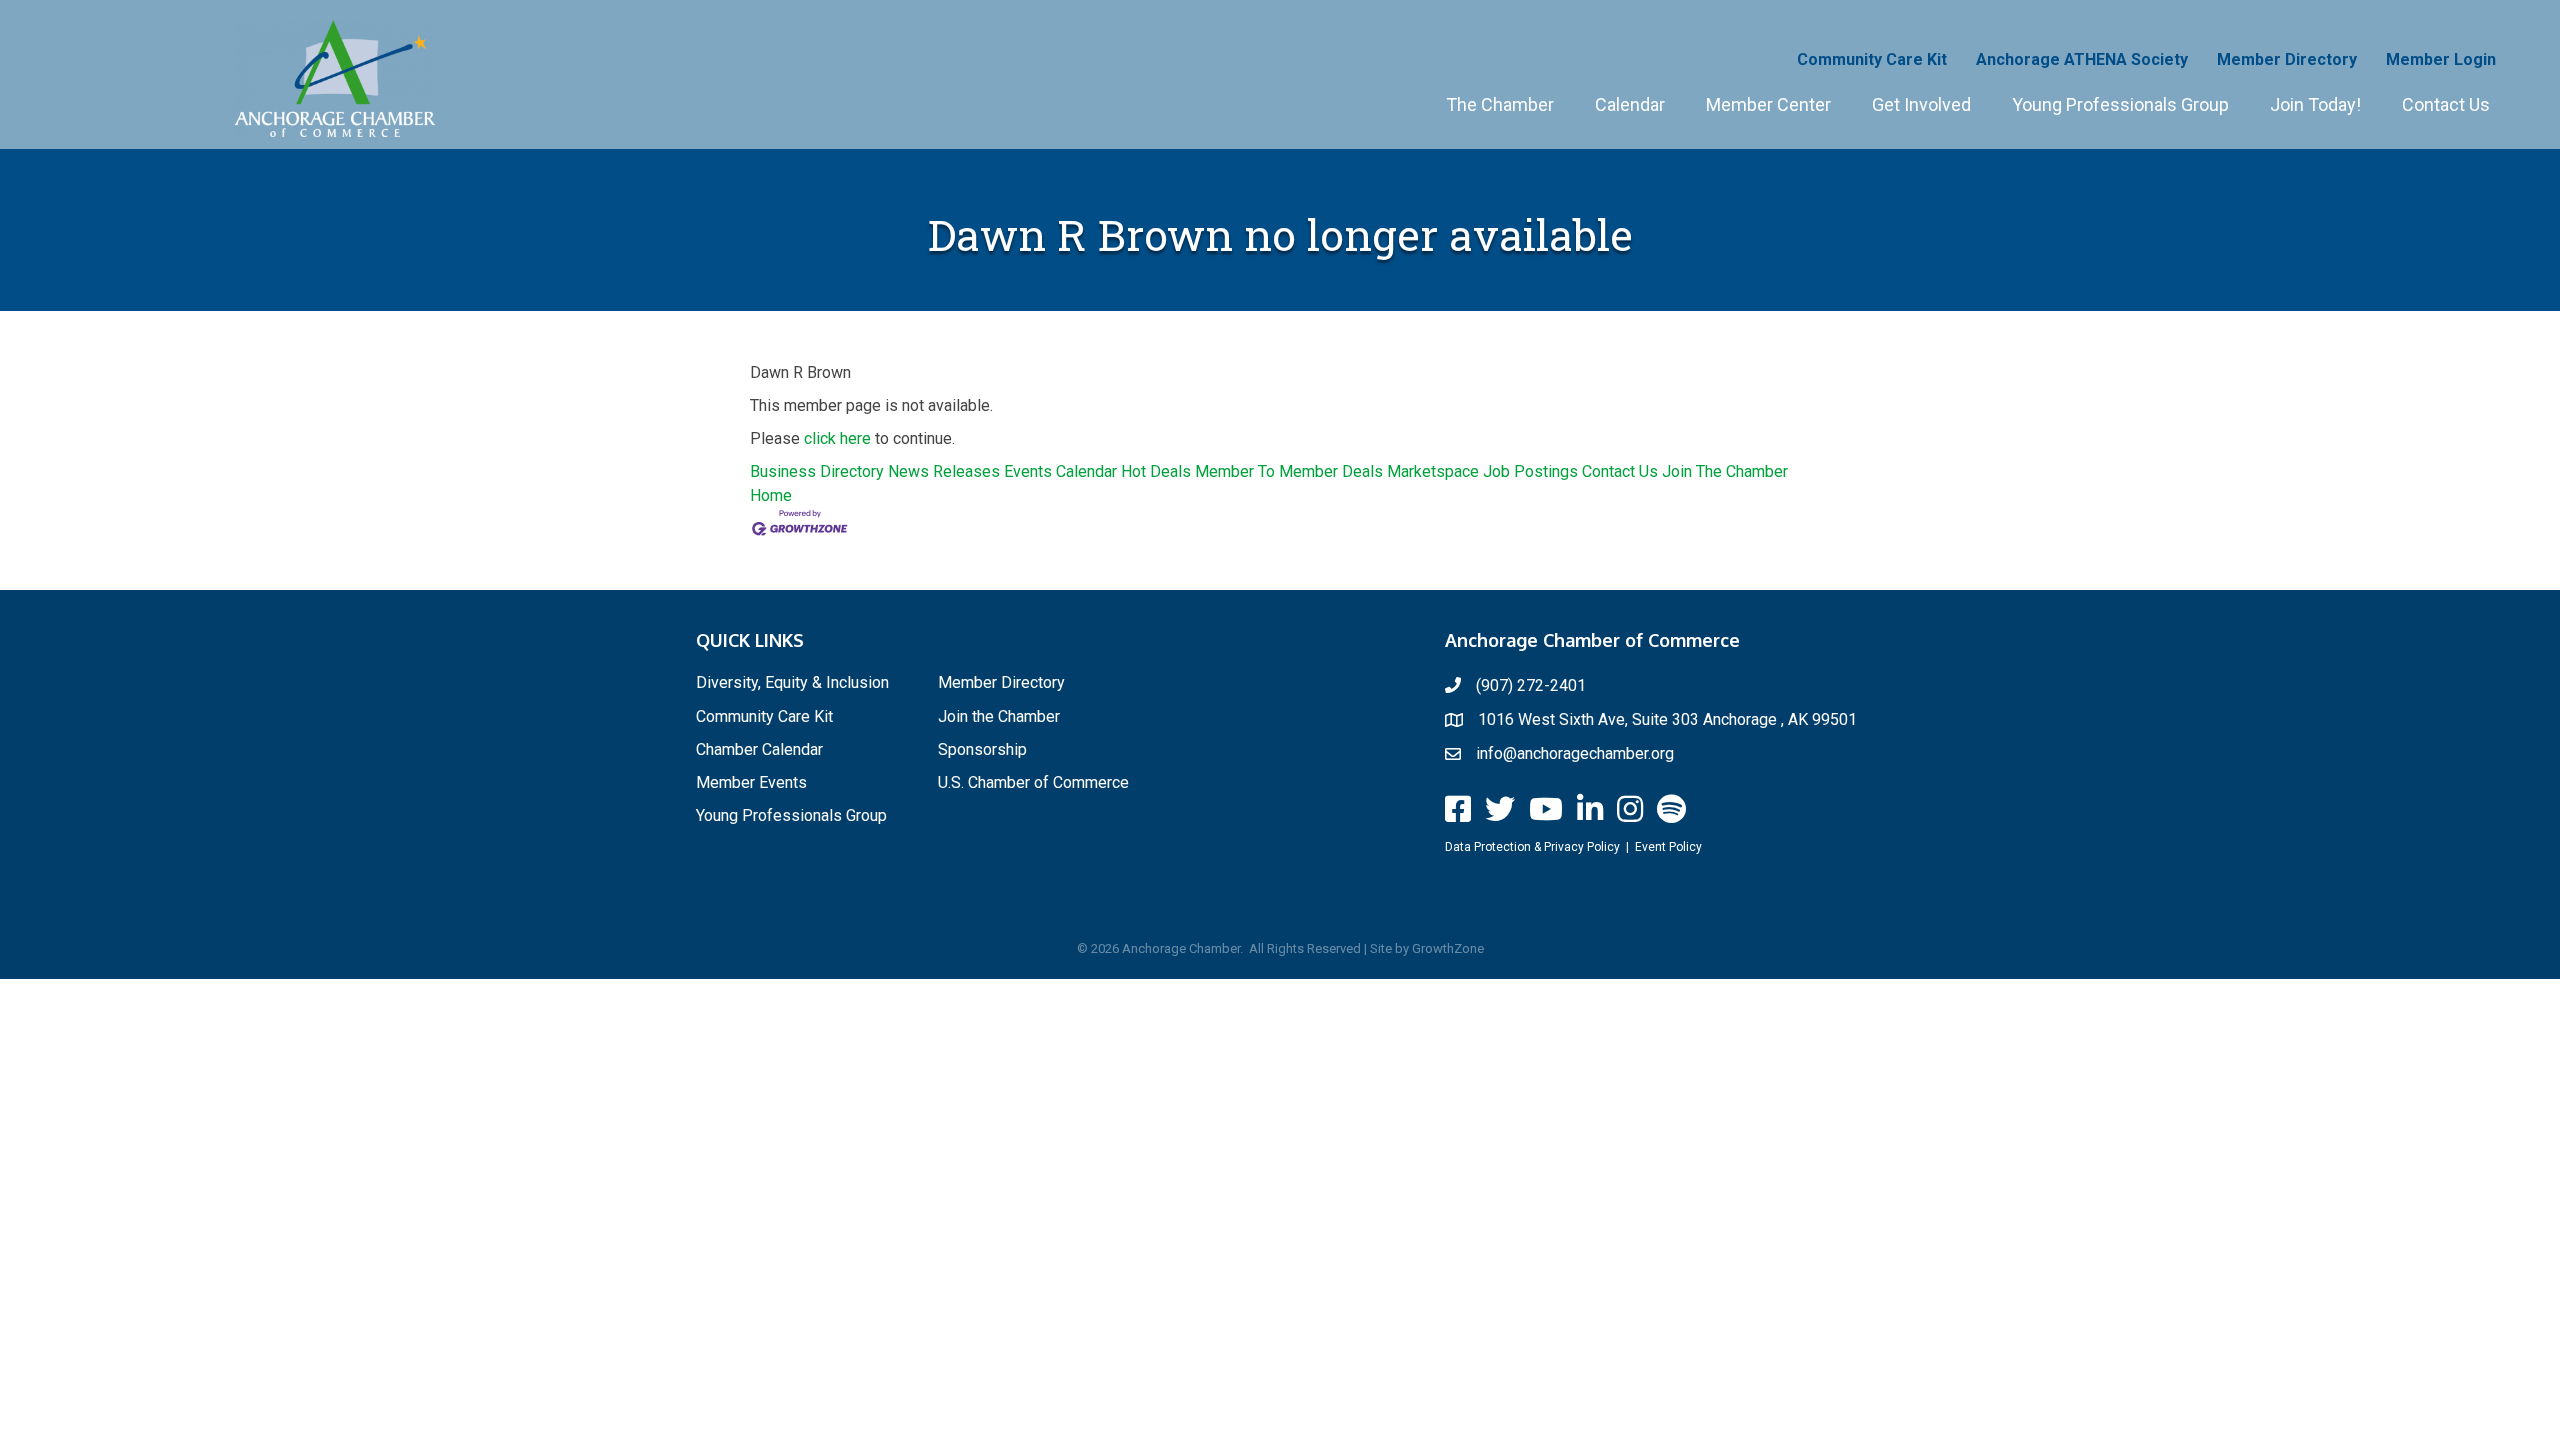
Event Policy (1668, 847)
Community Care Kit (1872, 59)
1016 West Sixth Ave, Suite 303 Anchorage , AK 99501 (1667, 719)
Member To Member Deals (1289, 471)
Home (771, 495)
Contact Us (2446, 104)
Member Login (2441, 59)
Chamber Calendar (759, 749)
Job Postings (1530, 471)
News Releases (944, 471)
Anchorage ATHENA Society (2082, 59)
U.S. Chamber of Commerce (1033, 782)
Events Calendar (1060, 471)
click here (837, 438)
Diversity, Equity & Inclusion (792, 682)
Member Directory (2287, 59)
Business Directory (817, 471)
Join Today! (2315, 104)
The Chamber (1500, 104)
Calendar (1630, 104)
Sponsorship (982, 749)
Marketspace (1433, 471)
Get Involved (1921, 104)
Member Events (751, 782)
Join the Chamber (999, 716)
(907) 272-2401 (1531, 685)
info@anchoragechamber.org (1575, 753)
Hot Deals (1156, 471)
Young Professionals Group (2120, 104)
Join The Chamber (1725, 471)
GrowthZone (1448, 948)
